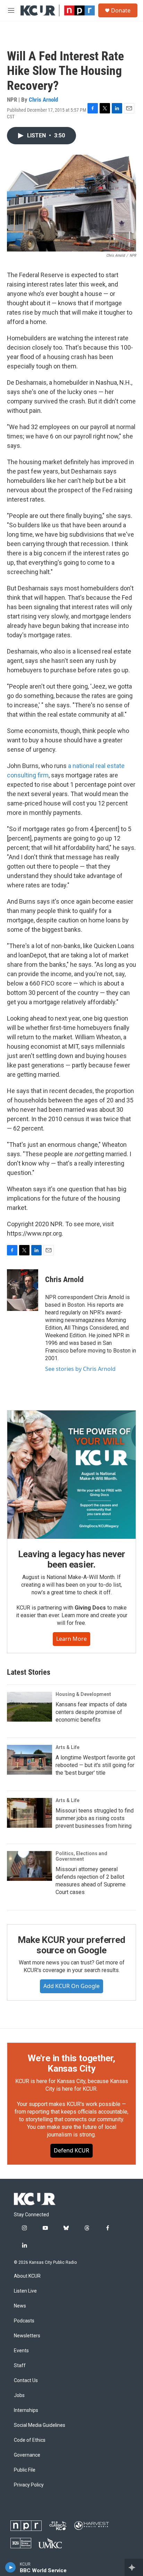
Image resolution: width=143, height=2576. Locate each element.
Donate (121, 10)
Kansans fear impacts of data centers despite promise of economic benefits (91, 1712)
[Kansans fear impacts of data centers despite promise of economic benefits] (30, 1707)
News (20, 2306)
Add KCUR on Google (71, 1986)
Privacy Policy (29, 2485)
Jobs (19, 2395)
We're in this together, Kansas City (71, 2063)
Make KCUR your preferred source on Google (71, 1945)
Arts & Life (68, 1747)
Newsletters (27, 2336)
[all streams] (134, 2567)
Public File (25, 2470)
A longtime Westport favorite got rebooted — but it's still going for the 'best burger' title (95, 1765)
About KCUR (27, 2276)
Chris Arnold (43, 100)
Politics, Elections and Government (81, 1856)
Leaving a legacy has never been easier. (72, 1559)
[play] (11, 2567)
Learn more (71, 1639)
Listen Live (25, 2291)
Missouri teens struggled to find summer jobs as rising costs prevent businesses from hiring (95, 1818)
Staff (20, 2366)
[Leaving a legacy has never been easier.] (71, 1475)
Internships (26, 2410)
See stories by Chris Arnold (80, 1369)
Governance (27, 2455)
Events (21, 2351)
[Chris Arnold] (23, 1290)
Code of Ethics (30, 2440)
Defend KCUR (71, 2150)
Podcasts (24, 2321)
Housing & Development (83, 1694)
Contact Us (26, 2381)
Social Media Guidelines (40, 2425)
